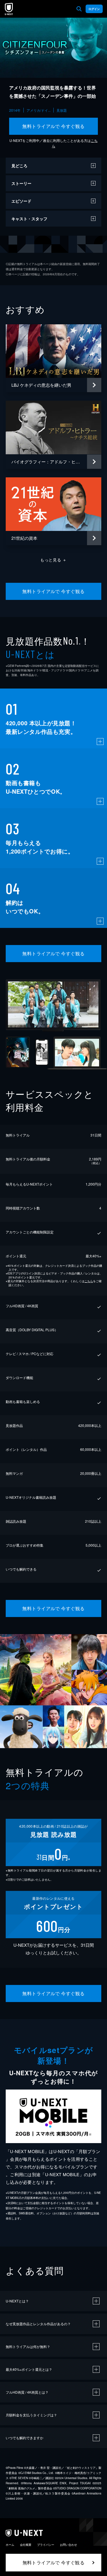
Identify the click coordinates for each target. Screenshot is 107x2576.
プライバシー (46, 2545)
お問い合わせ (68, 2545)
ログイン (94, 9)
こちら (89, 1281)
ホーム (10, 2545)
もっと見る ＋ (53, 560)
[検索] (79, 9)
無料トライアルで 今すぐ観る (53, 126)
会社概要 (26, 2545)
